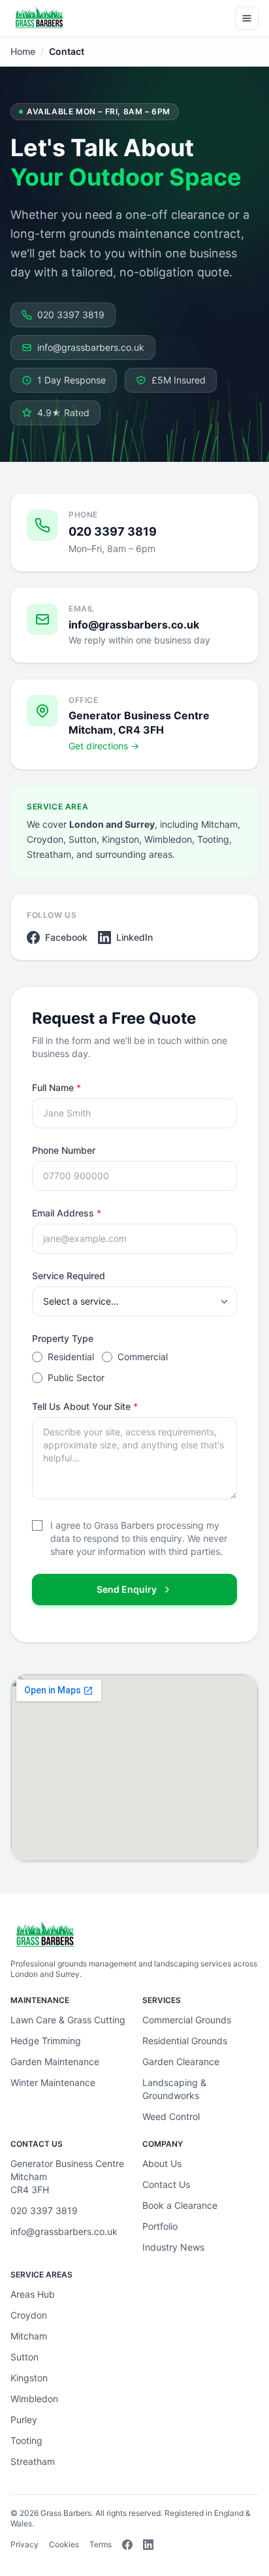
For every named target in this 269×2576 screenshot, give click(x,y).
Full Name (56, 1087)
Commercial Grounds (187, 2020)
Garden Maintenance (55, 2062)
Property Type (63, 1338)
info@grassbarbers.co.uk (91, 347)
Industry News (173, 2247)
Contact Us (166, 2184)
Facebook (66, 937)
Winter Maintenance (53, 2082)
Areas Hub (33, 2294)
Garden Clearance (181, 2062)
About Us (162, 2163)
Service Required (69, 1276)
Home (23, 51)
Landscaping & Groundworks (174, 2089)
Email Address (67, 1213)
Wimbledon (34, 2399)
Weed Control (171, 2116)
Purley (24, 2420)
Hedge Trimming (46, 2041)
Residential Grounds (185, 2041)
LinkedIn (134, 937)
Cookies (64, 2544)
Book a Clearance (180, 2205)
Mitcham (29, 2336)
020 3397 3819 (71, 315)
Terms (101, 2544)
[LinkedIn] (148, 2545)
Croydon (29, 2315)
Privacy (24, 2544)
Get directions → (104, 746)
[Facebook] (127, 2545)
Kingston (29, 2378)
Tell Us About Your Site (85, 1406)
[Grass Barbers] (39, 18)
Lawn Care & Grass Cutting (68, 2020)
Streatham (33, 2461)
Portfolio (160, 2226)
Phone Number (64, 1150)
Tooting (26, 2440)
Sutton (24, 2357)
